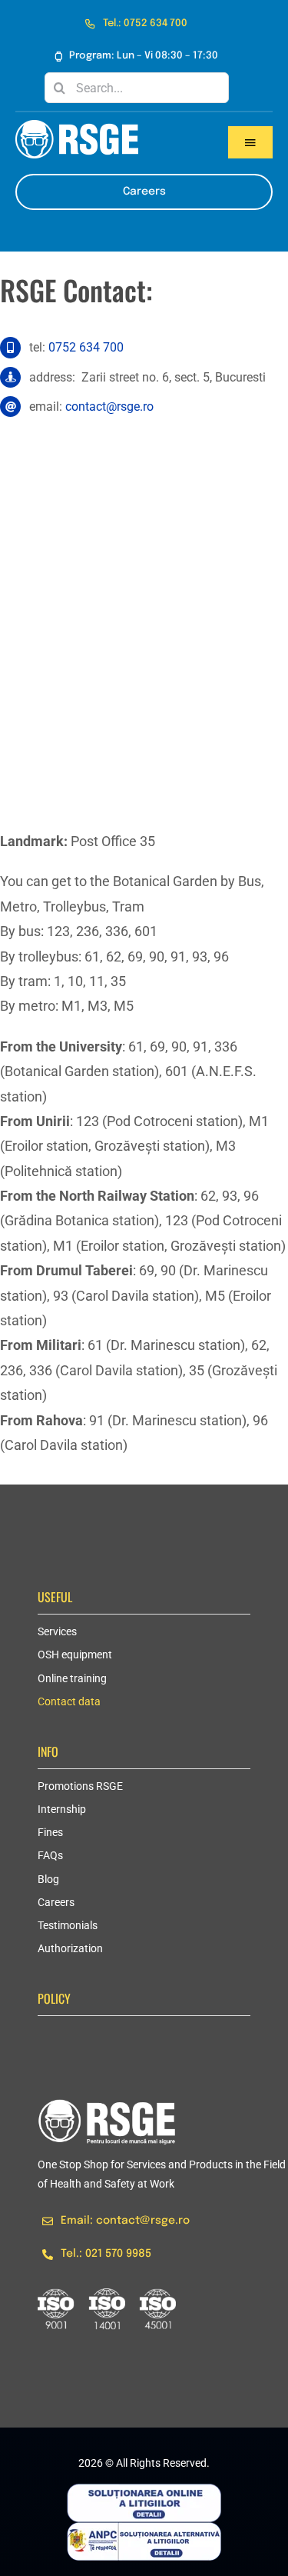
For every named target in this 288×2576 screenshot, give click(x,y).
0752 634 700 (86, 347)
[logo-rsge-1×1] (107, 2106)
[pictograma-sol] (144, 2490)
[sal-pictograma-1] (144, 2529)
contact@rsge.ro (109, 407)
